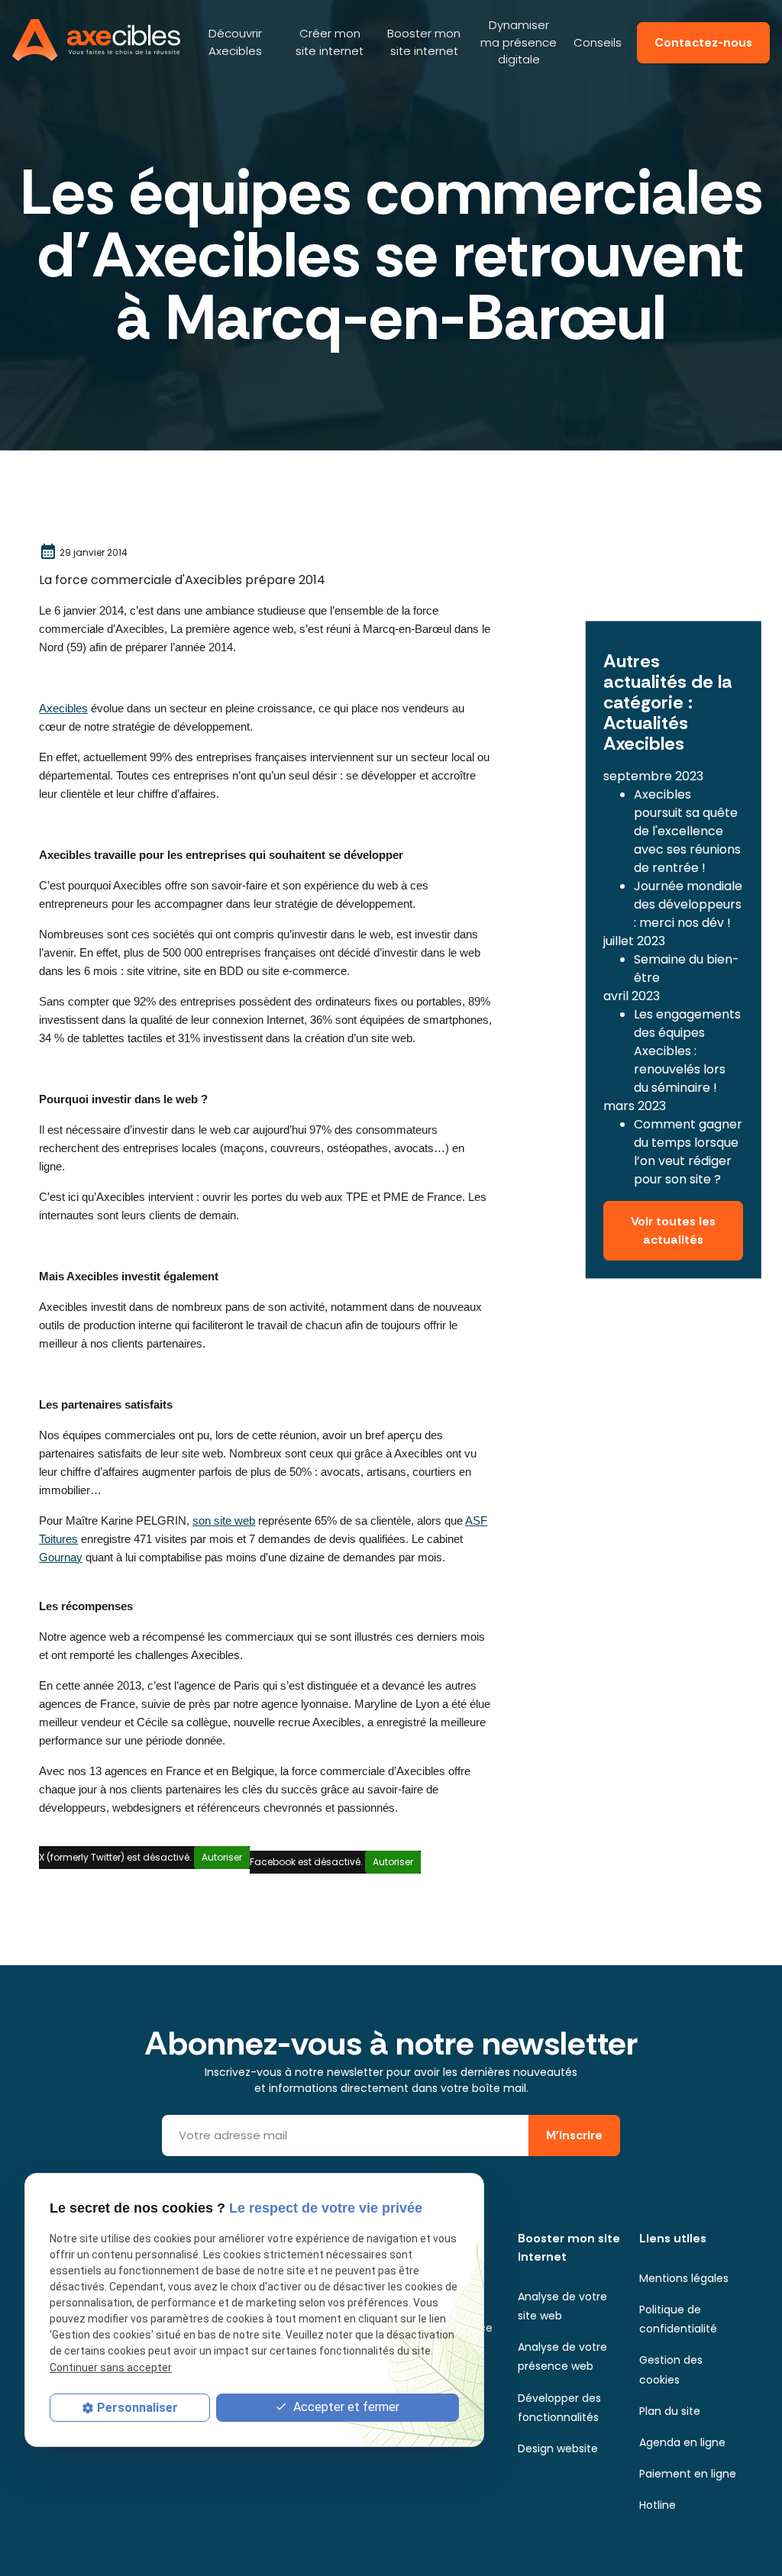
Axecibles (235, 42)
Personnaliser (137, 2408)
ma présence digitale (519, 42)
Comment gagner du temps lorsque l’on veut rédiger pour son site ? (688, 1152)
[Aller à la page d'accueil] (96, 40)
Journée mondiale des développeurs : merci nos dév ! (688, 904)
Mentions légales (684, 2278)
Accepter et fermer (345, 2407)
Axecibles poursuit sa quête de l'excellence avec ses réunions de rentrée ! (687, 831)
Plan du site (670, 2411)
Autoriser (222, 1857)
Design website (558, 2448)
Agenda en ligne (682, 2442)
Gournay (61, 1558)
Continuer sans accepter (111, 2368)
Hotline (658, 2505)
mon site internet (330, 42)
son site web (224, 1521)
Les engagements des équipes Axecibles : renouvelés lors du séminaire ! (687, 1051)
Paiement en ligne (688, 2474)
